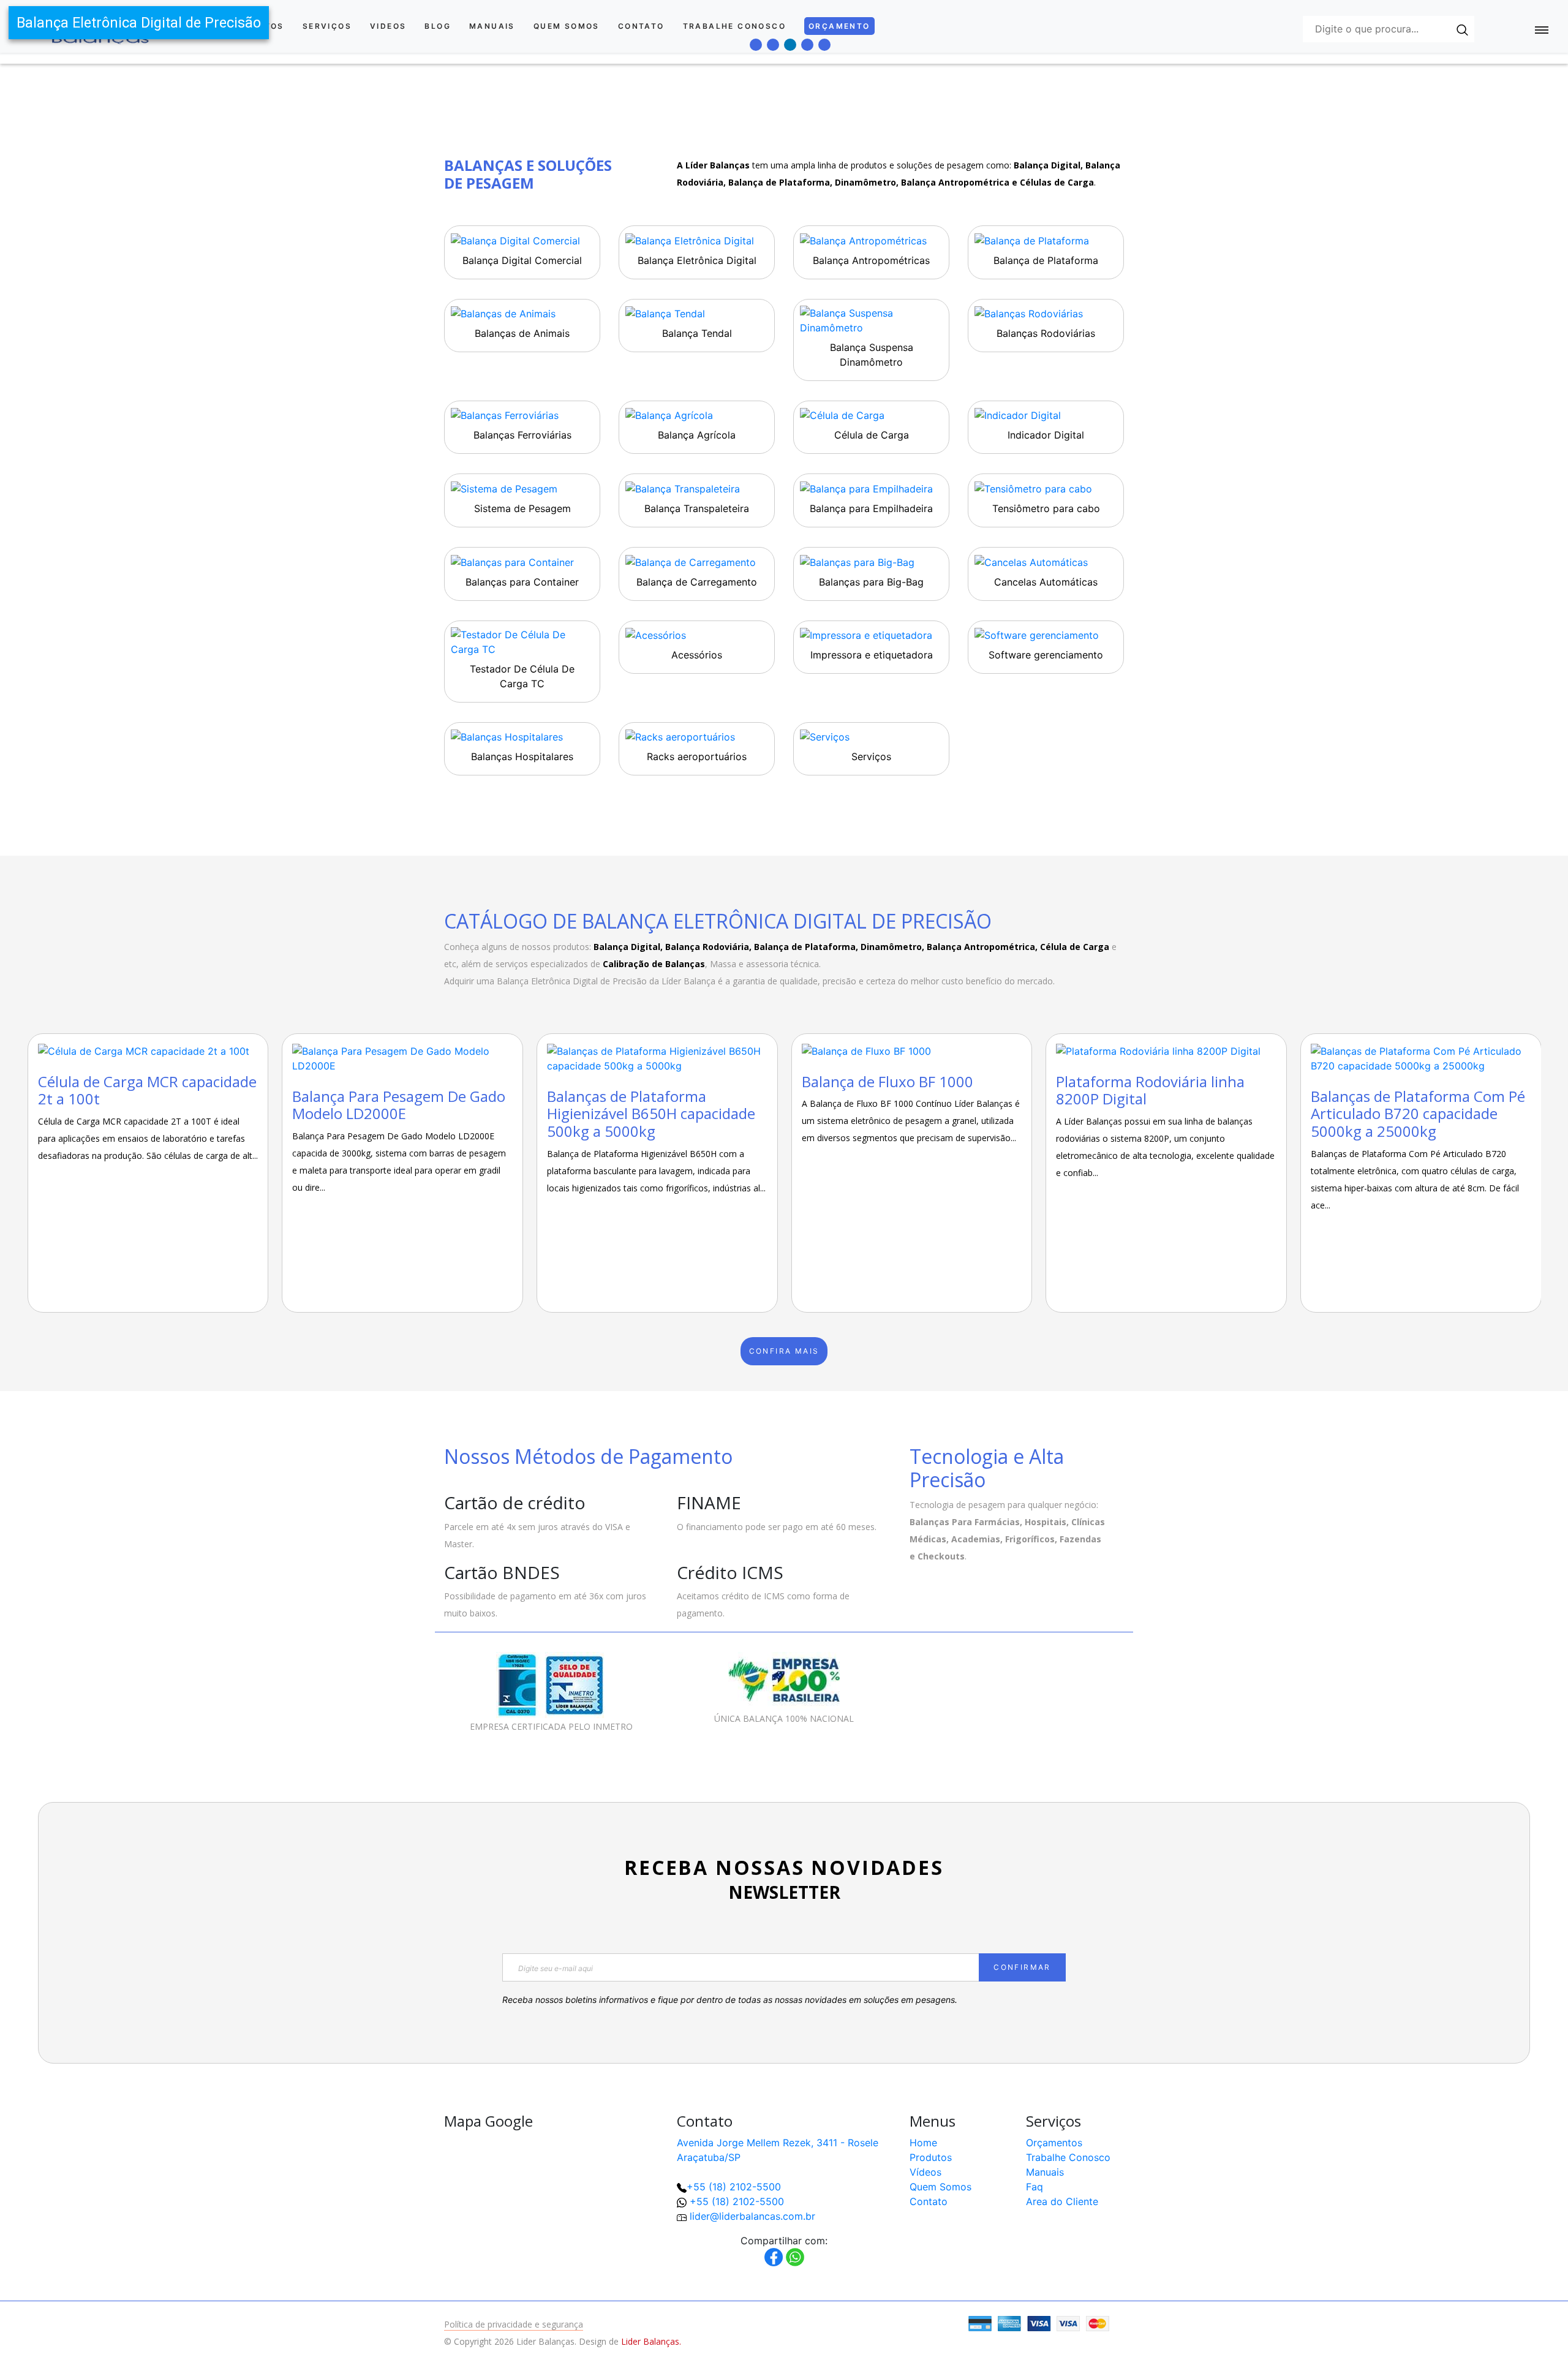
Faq (1035, 2187)
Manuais (492, 26)
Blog (438, 26)
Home (923, 2143)
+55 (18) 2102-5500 (734, 2187)
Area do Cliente (1062, 2201)
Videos (388, 26)
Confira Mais (784, 1351)
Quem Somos (567, 26)
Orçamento (839, 26)
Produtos (931, 2157)
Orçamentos (1054, 2143)
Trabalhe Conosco (1068, 2157)
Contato (641, 26)
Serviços (327, 26)
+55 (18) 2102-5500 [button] (737, 2201)
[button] (1519, 2319)
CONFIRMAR (1022, 1967)
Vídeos (925, 2172)
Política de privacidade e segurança (514, 2324)
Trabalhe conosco (734, 26)
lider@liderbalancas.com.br (752, 2216)
